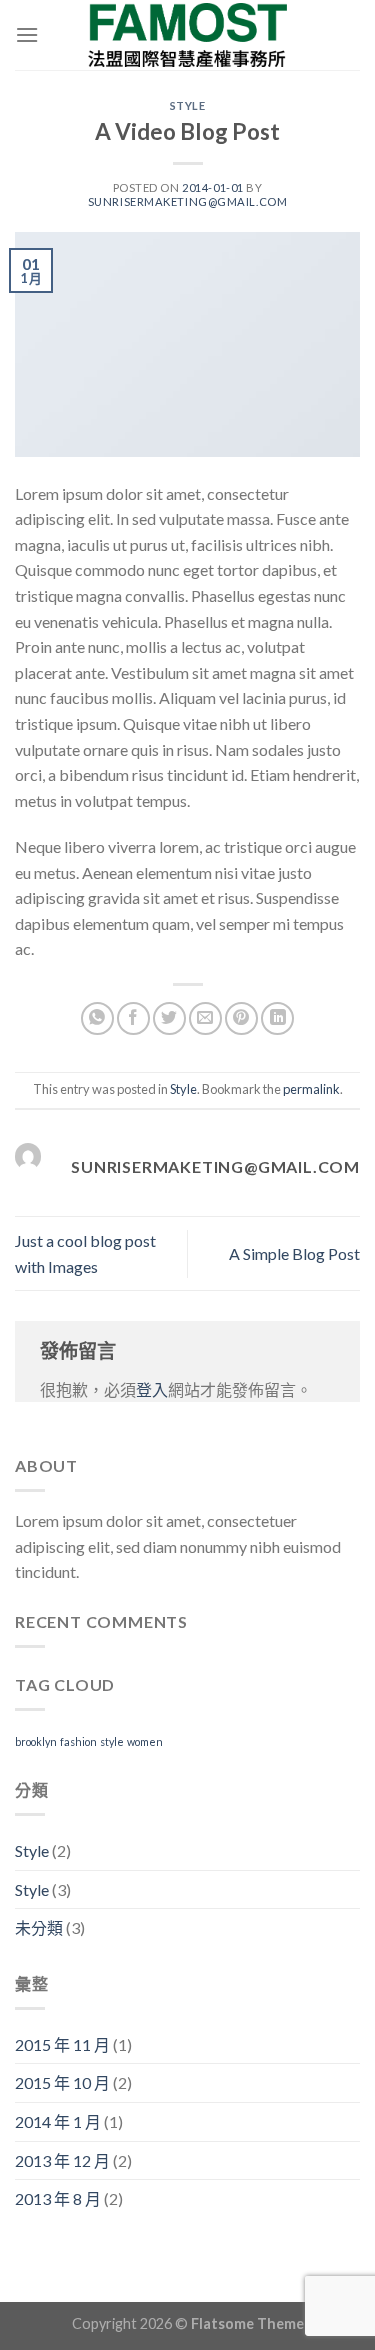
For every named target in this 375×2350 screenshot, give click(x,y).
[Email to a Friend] (205, 1018)
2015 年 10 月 (62, 2082)
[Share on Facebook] (133, 1018)
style (112, 1741)
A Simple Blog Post (294, 1253)
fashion (78, 1741)
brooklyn (36, 1741)
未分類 (39, 1927)
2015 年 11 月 (62, 2044)
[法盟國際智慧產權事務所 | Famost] (188, 35)
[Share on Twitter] (169, 1018)
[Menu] (27, 34)
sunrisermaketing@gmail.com (188, 201)
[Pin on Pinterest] (241, 1018)
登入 (152, 1389)
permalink (311, 1089)
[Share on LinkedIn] (277, 1018)
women (145, 1741)
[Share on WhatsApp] (97, 1018)
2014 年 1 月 (58, 2121)
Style (188, 105)
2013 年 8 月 (58, 2198)
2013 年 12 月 (62, 2160)
